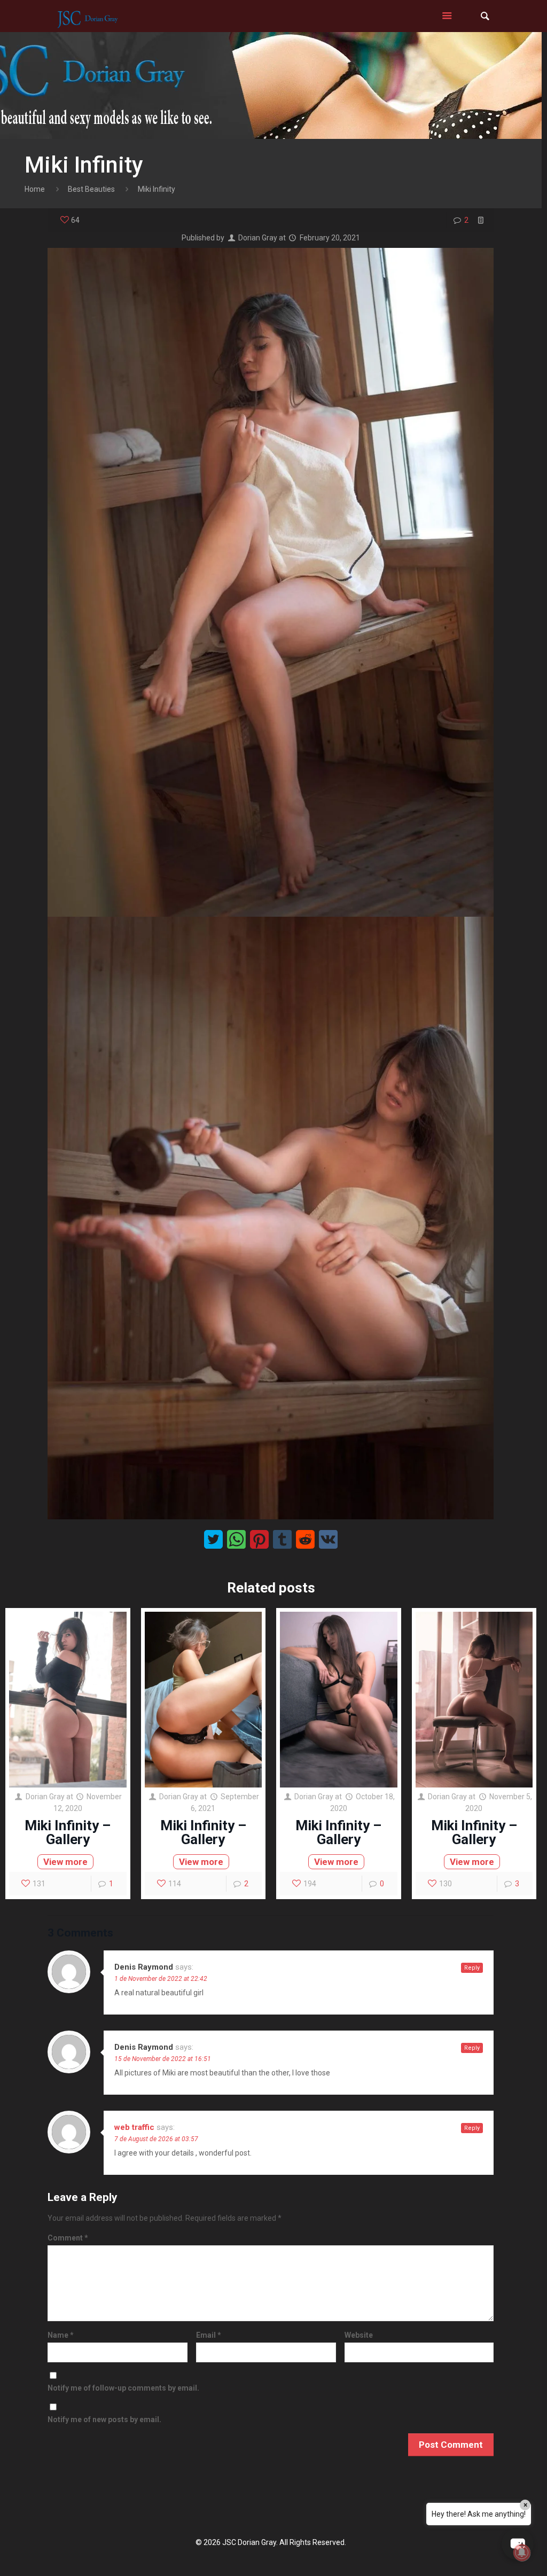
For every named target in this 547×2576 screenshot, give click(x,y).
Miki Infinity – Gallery (68, 1832)
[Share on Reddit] (305, 1539)
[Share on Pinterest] (259, 1539)
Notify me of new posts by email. (104, 2419)
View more (65, 1862)
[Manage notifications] (522, 2552)
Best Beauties (91, 189)
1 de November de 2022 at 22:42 (161, 1979)
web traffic (134, 2127)
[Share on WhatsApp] (236, 1539)
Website (359, 2335)
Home (35, 189)
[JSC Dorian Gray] (87, 16)
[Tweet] (213, 1539)
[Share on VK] (328, 1539)
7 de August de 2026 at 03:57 (156, 2139)
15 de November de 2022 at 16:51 (163, 2059)
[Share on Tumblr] (282, 1539)
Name (61, 2335)
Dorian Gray (258, 238)
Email (209, 2335)
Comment (68, 2238)
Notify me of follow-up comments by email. (123, 2388)
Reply (472, 1968)
